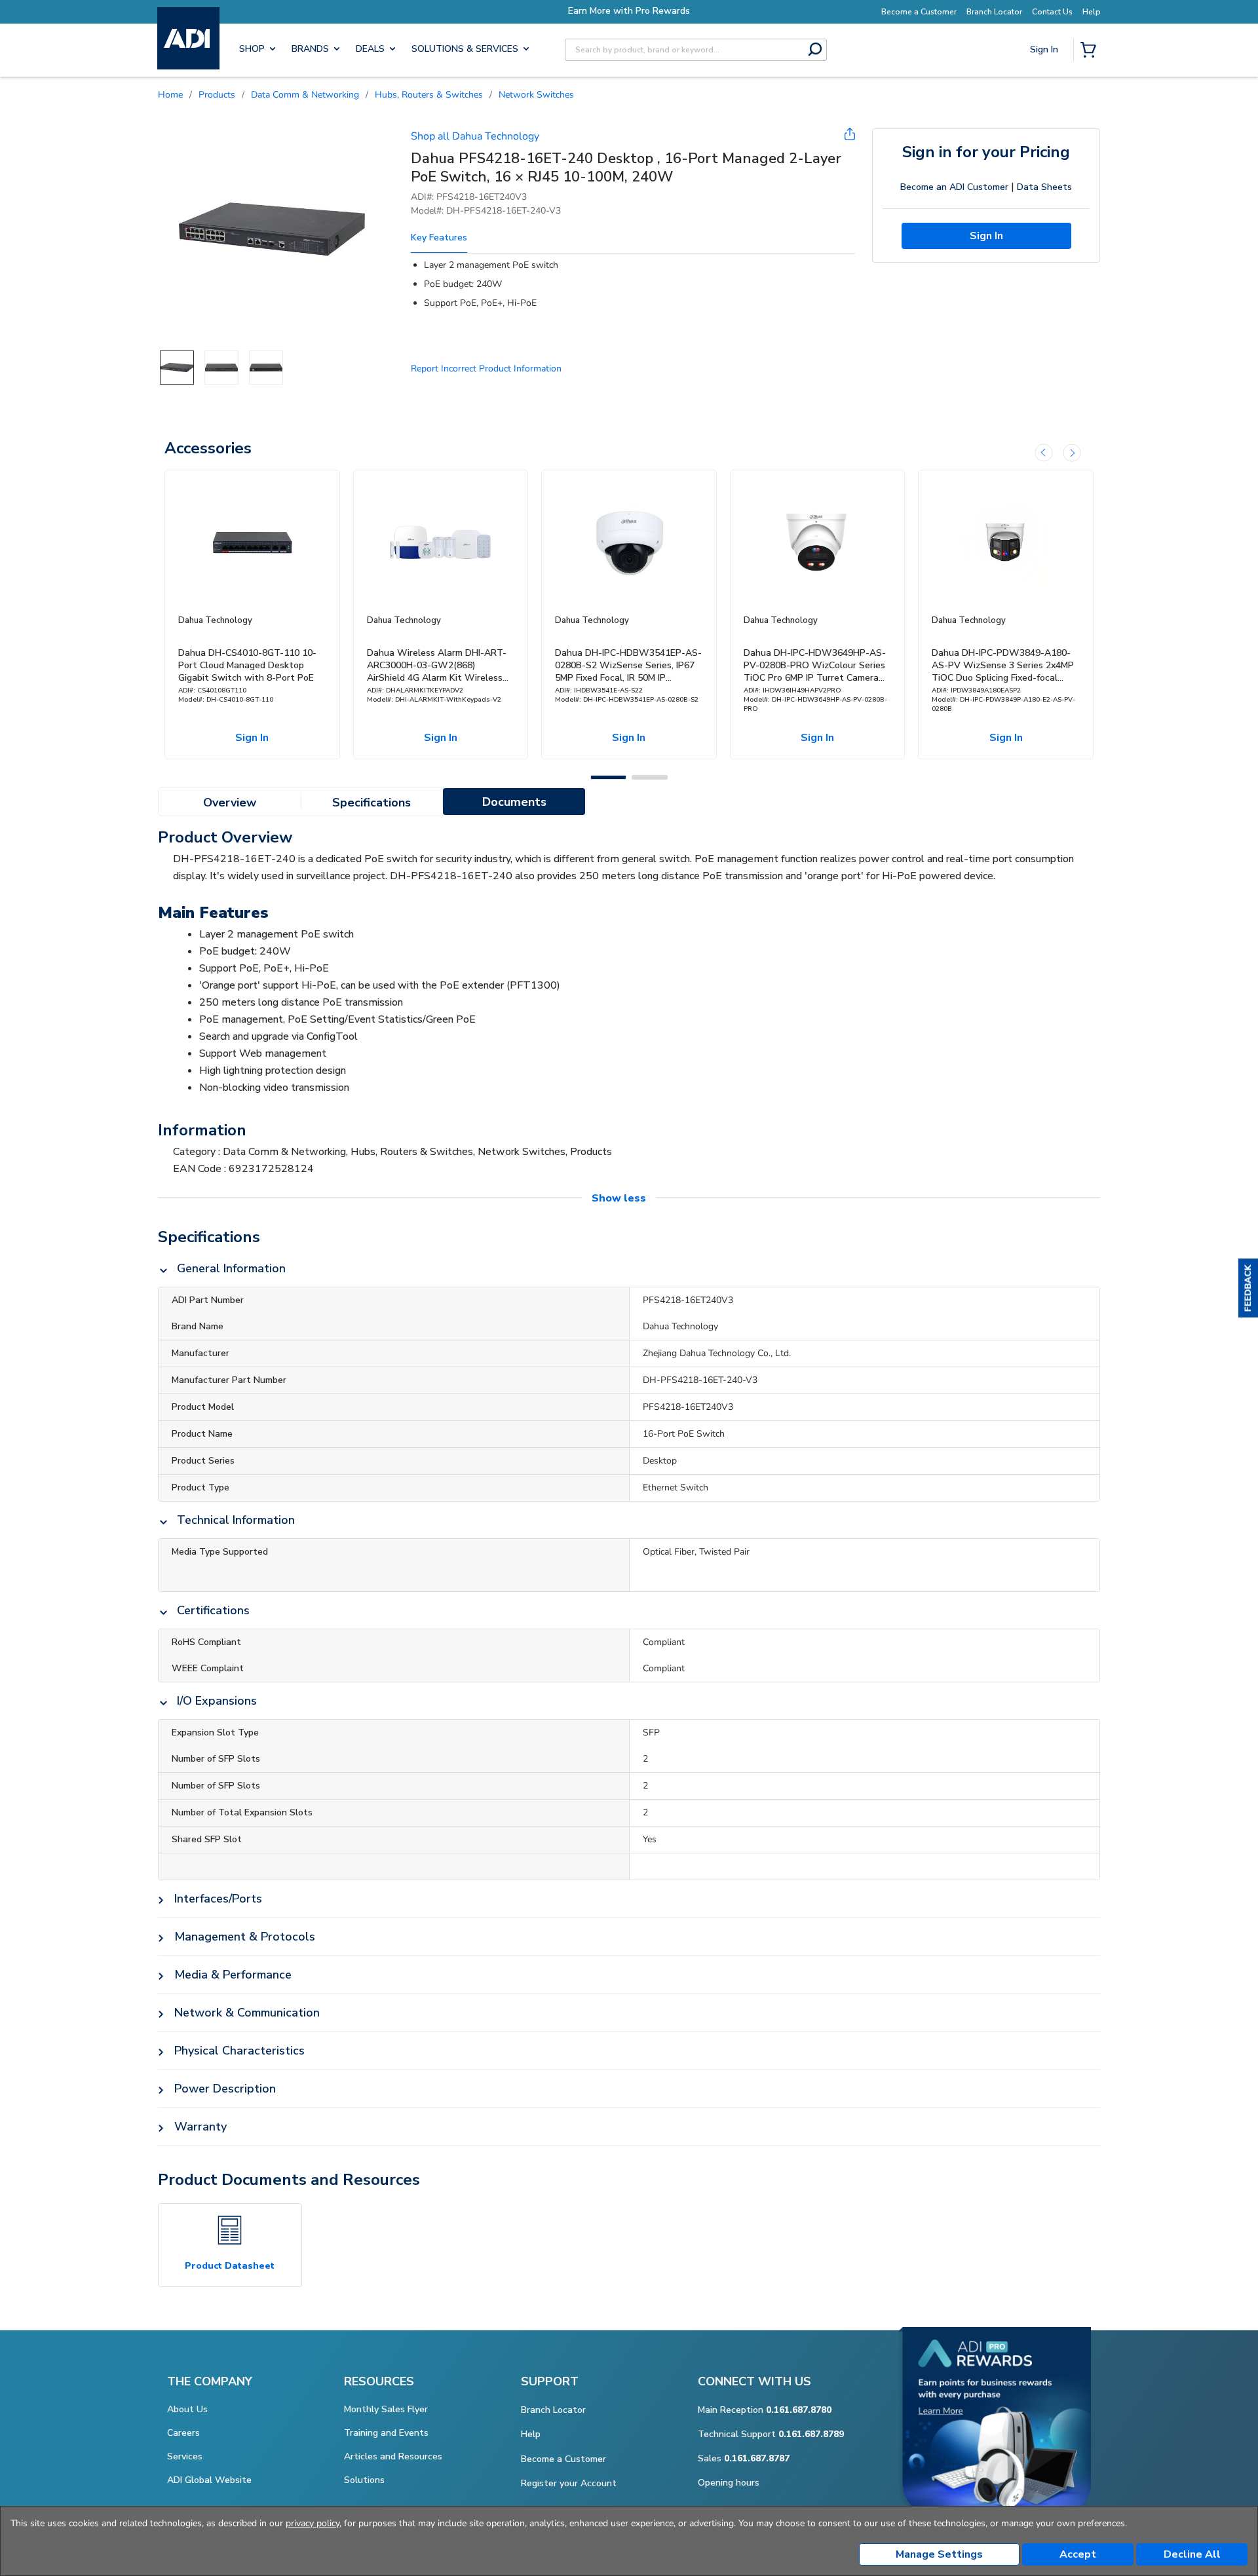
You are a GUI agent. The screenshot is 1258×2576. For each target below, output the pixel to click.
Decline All (1192, 2554)
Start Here (1045, 138)
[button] (1248, 1288)
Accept (1078, 2554)
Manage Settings (939, 2554)
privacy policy (313, 2523)
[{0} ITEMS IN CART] (1091, 51)
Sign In (1045, 96)
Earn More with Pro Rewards (629, 11)
